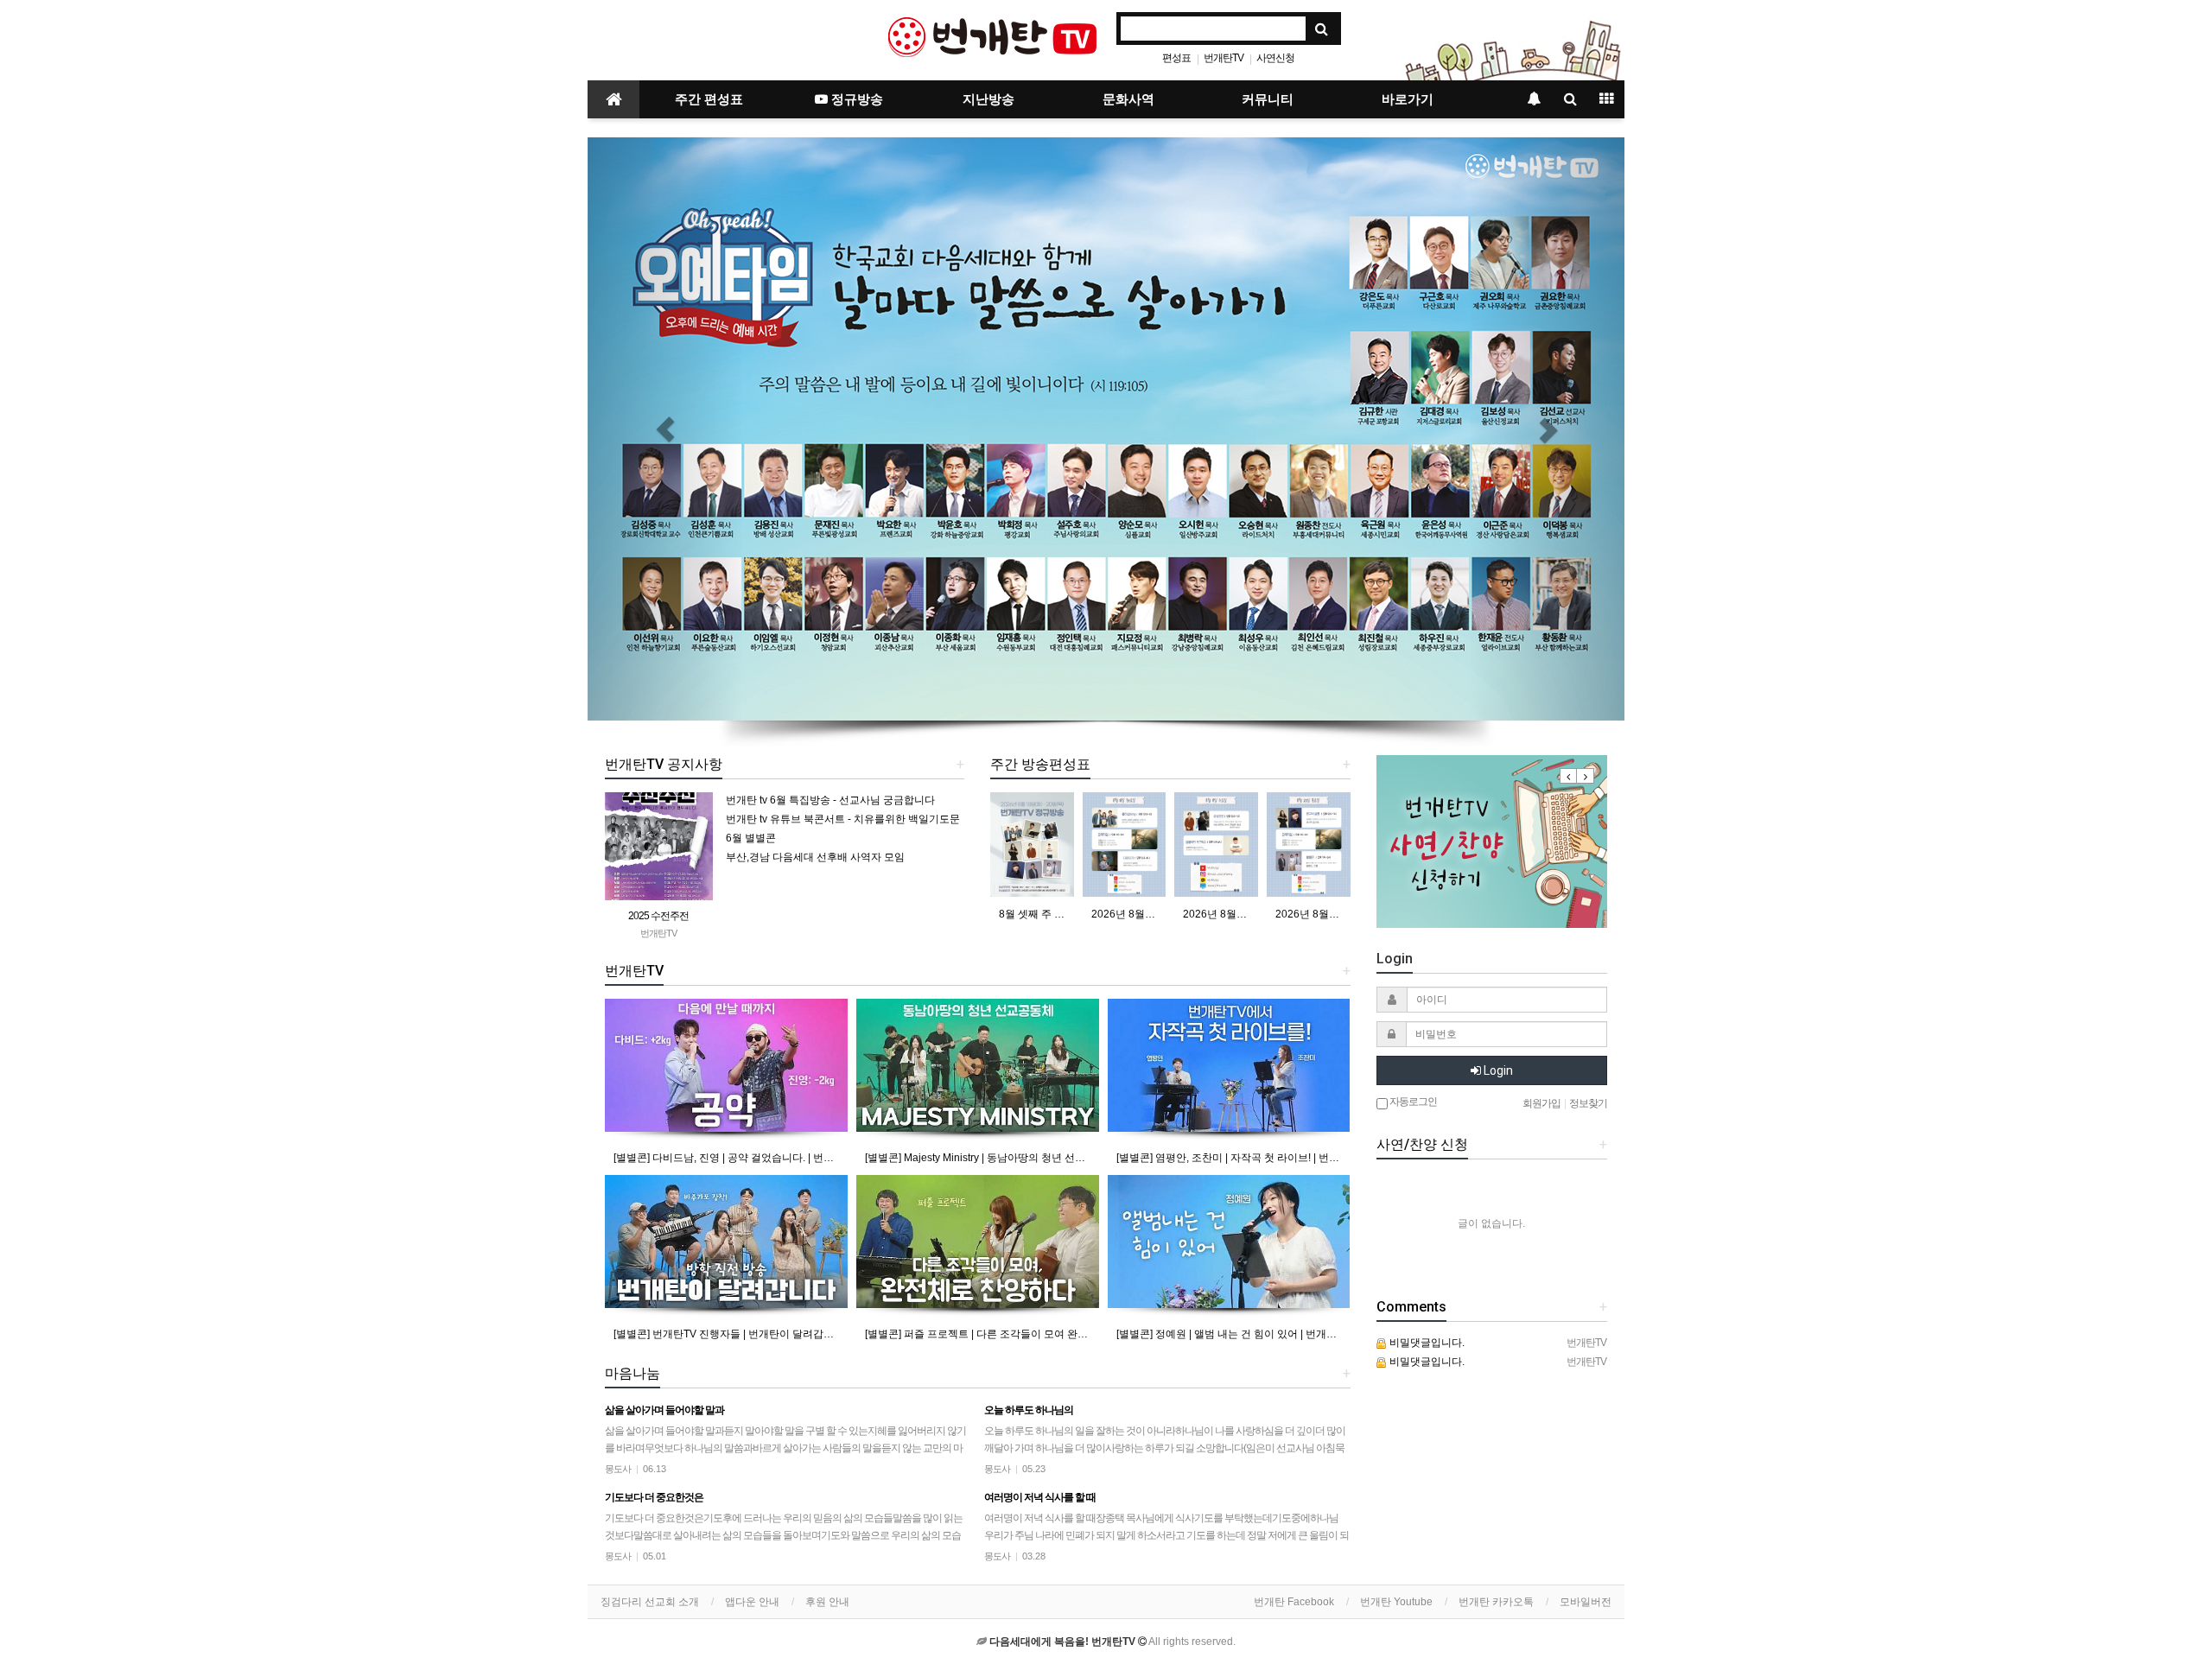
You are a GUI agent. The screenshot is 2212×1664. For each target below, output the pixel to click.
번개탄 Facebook (1294, 1602)
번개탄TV (1224, 58)
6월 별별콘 (751, 838)
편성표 (1176, 58)
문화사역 (1128, 99)
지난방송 (988, 99)
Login (1497, 1070)
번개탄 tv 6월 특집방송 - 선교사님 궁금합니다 (830, 800)
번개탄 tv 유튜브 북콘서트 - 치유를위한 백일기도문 (843, 819)
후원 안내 (827, 1602)
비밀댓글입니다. (1426, 1343)
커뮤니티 (1268, 99)
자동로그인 (1412, 1102)
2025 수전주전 (658, 916)
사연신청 (1275, 58)
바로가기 (1408, 99)
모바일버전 (1586, 1602)
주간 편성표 (709, 99)
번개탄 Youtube (1396, 1602)
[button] (665, 429)
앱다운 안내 (752, 1602)
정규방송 (855, 99)
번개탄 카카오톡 (1496, 1602)
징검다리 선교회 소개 (650, 1602)
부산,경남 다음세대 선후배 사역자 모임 (815, 857)
